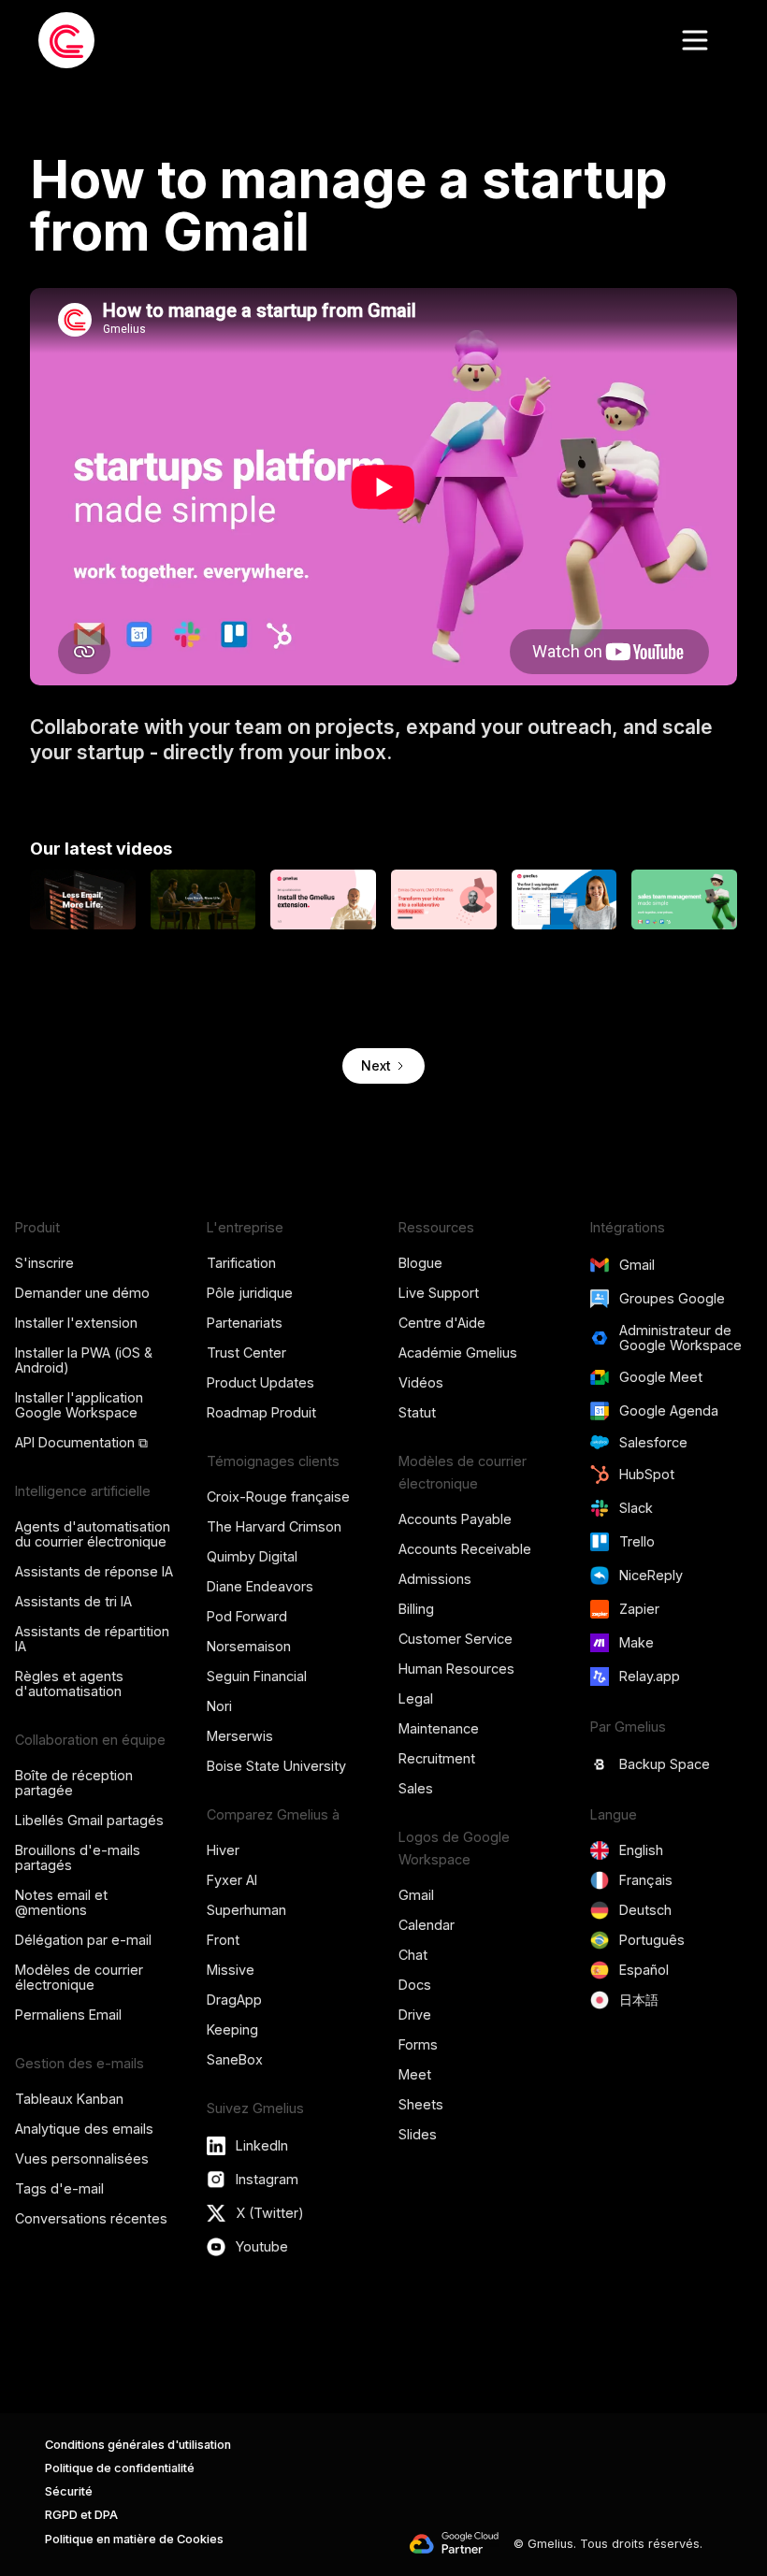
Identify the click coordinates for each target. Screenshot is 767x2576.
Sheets (421, 2104)
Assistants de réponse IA (94, 1571)
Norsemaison (249, 1646)
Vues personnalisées (82, 2159)
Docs (415, 1985)
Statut (417, 1412)
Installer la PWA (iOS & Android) (84, 1360)
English (641, 1850)
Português (652, 1940)
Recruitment (437, 1758)
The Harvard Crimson (274, 1526)
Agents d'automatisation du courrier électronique (93, 1534)
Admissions (435, 1579)
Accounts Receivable (465, 1549)
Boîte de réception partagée (74, 1783)
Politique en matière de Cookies (134, 2539)
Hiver (223, 1850)
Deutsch (645, 1910)
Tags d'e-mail (59, 2188)
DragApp (234, 2000)
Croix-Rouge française (278, 1497)
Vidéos (421, 1382)
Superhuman (246, 1910)
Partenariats (245, 1323)
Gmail (416, 1895)
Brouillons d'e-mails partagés (78, 1857)
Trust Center (246, 1353)
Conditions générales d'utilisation (138, 2445)
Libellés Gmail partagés (89, 1820)
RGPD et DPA (81, 2515)
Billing (416, 1609)
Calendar (427, 1925)
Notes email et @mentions (61, 1902)
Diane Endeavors (260, 1586)
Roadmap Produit (261, 1412)
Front (223, 1940)
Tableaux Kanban (69, 2099)
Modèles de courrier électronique (79, 1977)
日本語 (639, 2000)
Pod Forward (247, 1616)
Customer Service (456, 1639)
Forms (418, 2044)
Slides (418, 2134)
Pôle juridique (250, 1293)
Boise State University (276, 1766)
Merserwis (240, 1736)
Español (644, 1970)
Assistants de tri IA (73, 1601)
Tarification (241, 1263)
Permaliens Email (68, 2015)
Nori (219, 1706)
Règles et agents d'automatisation (69, 1684)
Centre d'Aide (442, 1323)
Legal (416, 1698)
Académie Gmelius (458, 1353)
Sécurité (69, 2491)
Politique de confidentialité (120, 2468)
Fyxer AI (232, 1880)
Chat (413, 1955)
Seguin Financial (257, 1676)
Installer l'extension (76, 1323)
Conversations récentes (91, 2218)
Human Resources (456, 1669)
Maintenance (439, 1728)
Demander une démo (82, 1293)
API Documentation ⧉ (81, 1442)
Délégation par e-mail (83, 1940)
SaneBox (235, 2059)
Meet (415, 2074)
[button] (695, 40)
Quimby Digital (252, 1556)
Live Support (439, 1293)
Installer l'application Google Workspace (79, 1405)
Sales (416, 1788)
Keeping (232, 2029)
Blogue (420, 1263)
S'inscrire (44, 1263)
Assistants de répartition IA (92, 1639)
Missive (231, 1970)
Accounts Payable (455, 1519)
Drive (415, 2015)
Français (646, 1880)
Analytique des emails (84, 2129)
